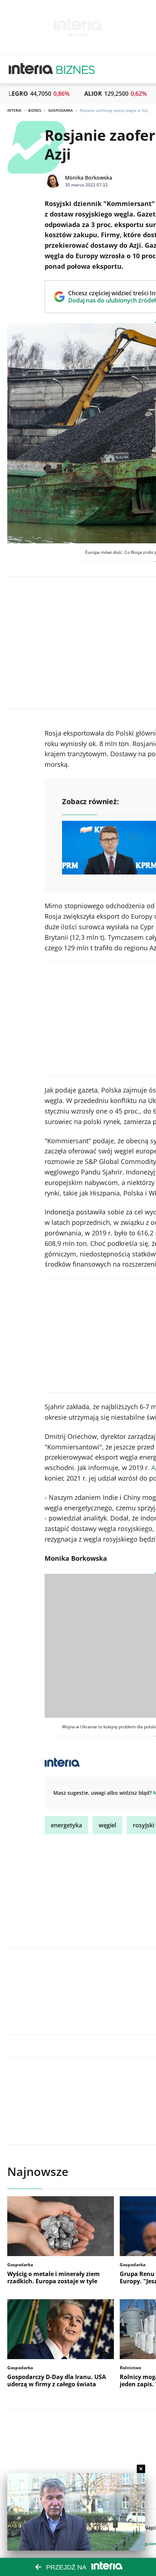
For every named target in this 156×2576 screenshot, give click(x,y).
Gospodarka (61, 110)
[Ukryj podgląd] (141, 2469)
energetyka (66, 1825)
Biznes (35, 110)
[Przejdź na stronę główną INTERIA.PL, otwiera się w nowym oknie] (31, 69)
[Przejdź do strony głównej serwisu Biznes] (75, 69)
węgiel (107, 1825)
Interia (14, 110)
